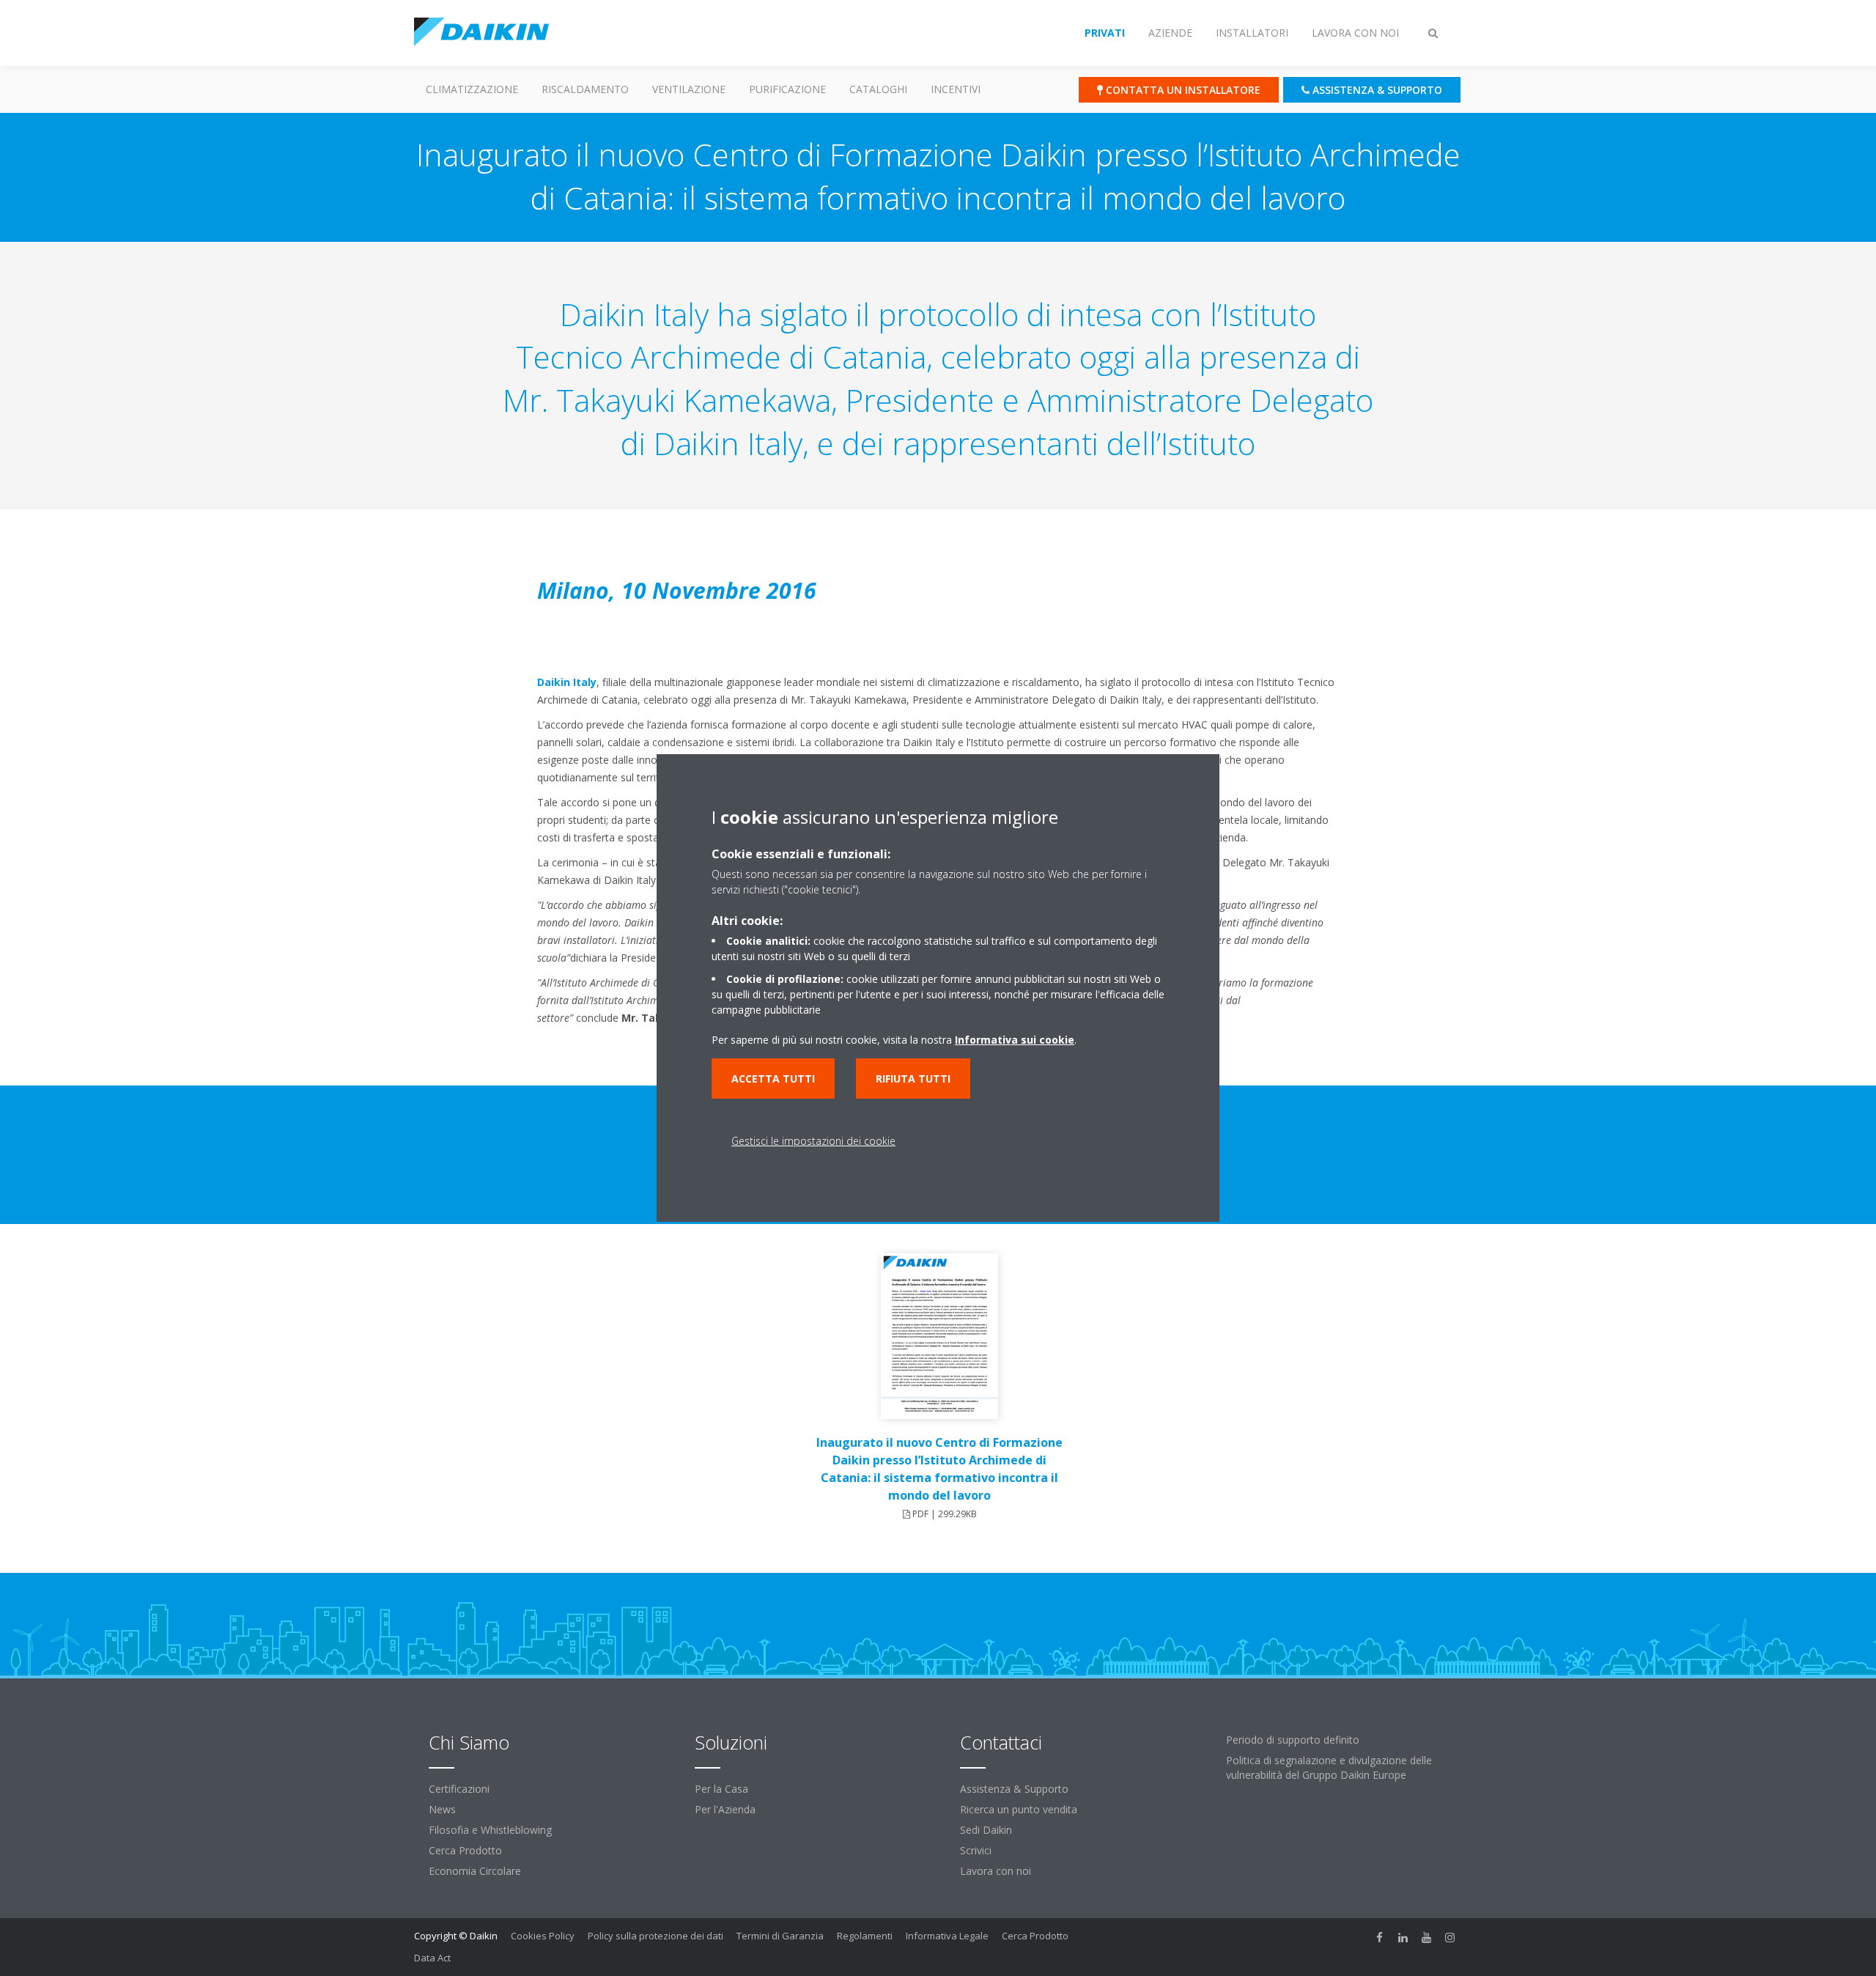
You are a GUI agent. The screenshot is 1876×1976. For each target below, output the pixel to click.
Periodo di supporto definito (1293, 1740)
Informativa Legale (947, 1936)
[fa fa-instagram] (1450, 1937)
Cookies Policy (543, 1936)
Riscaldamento (585, 89)
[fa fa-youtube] (1427, 1937)
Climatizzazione (472, 89)
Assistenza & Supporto (1014, 1789)
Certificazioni (459, 1789)
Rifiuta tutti (913, 1079)
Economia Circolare (475, 1871)
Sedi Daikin (986, 1830)
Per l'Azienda (725, 1809)
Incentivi (956, 89)
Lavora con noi (996, 1871)
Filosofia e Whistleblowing (490, 1830)
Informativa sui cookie (1015, 1040)
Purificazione (787, 89)
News (442, 1809)
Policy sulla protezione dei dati (656, 1936)
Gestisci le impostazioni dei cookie (813, 1141)
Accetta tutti (773, 1079)
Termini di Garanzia (780, 1936)
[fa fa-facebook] (1380, 1937)
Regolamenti (865, 1936)
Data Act (432, 1958)
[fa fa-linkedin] (1403, 1937)
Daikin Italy (567, 682)
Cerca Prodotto (465, 1850)
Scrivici (976, 1850)
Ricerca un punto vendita (1019, 1809)
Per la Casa (721, 1789)
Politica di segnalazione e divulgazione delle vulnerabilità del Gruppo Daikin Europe (1329, 1767)
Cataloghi (878, 89)
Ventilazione (689, 89)
